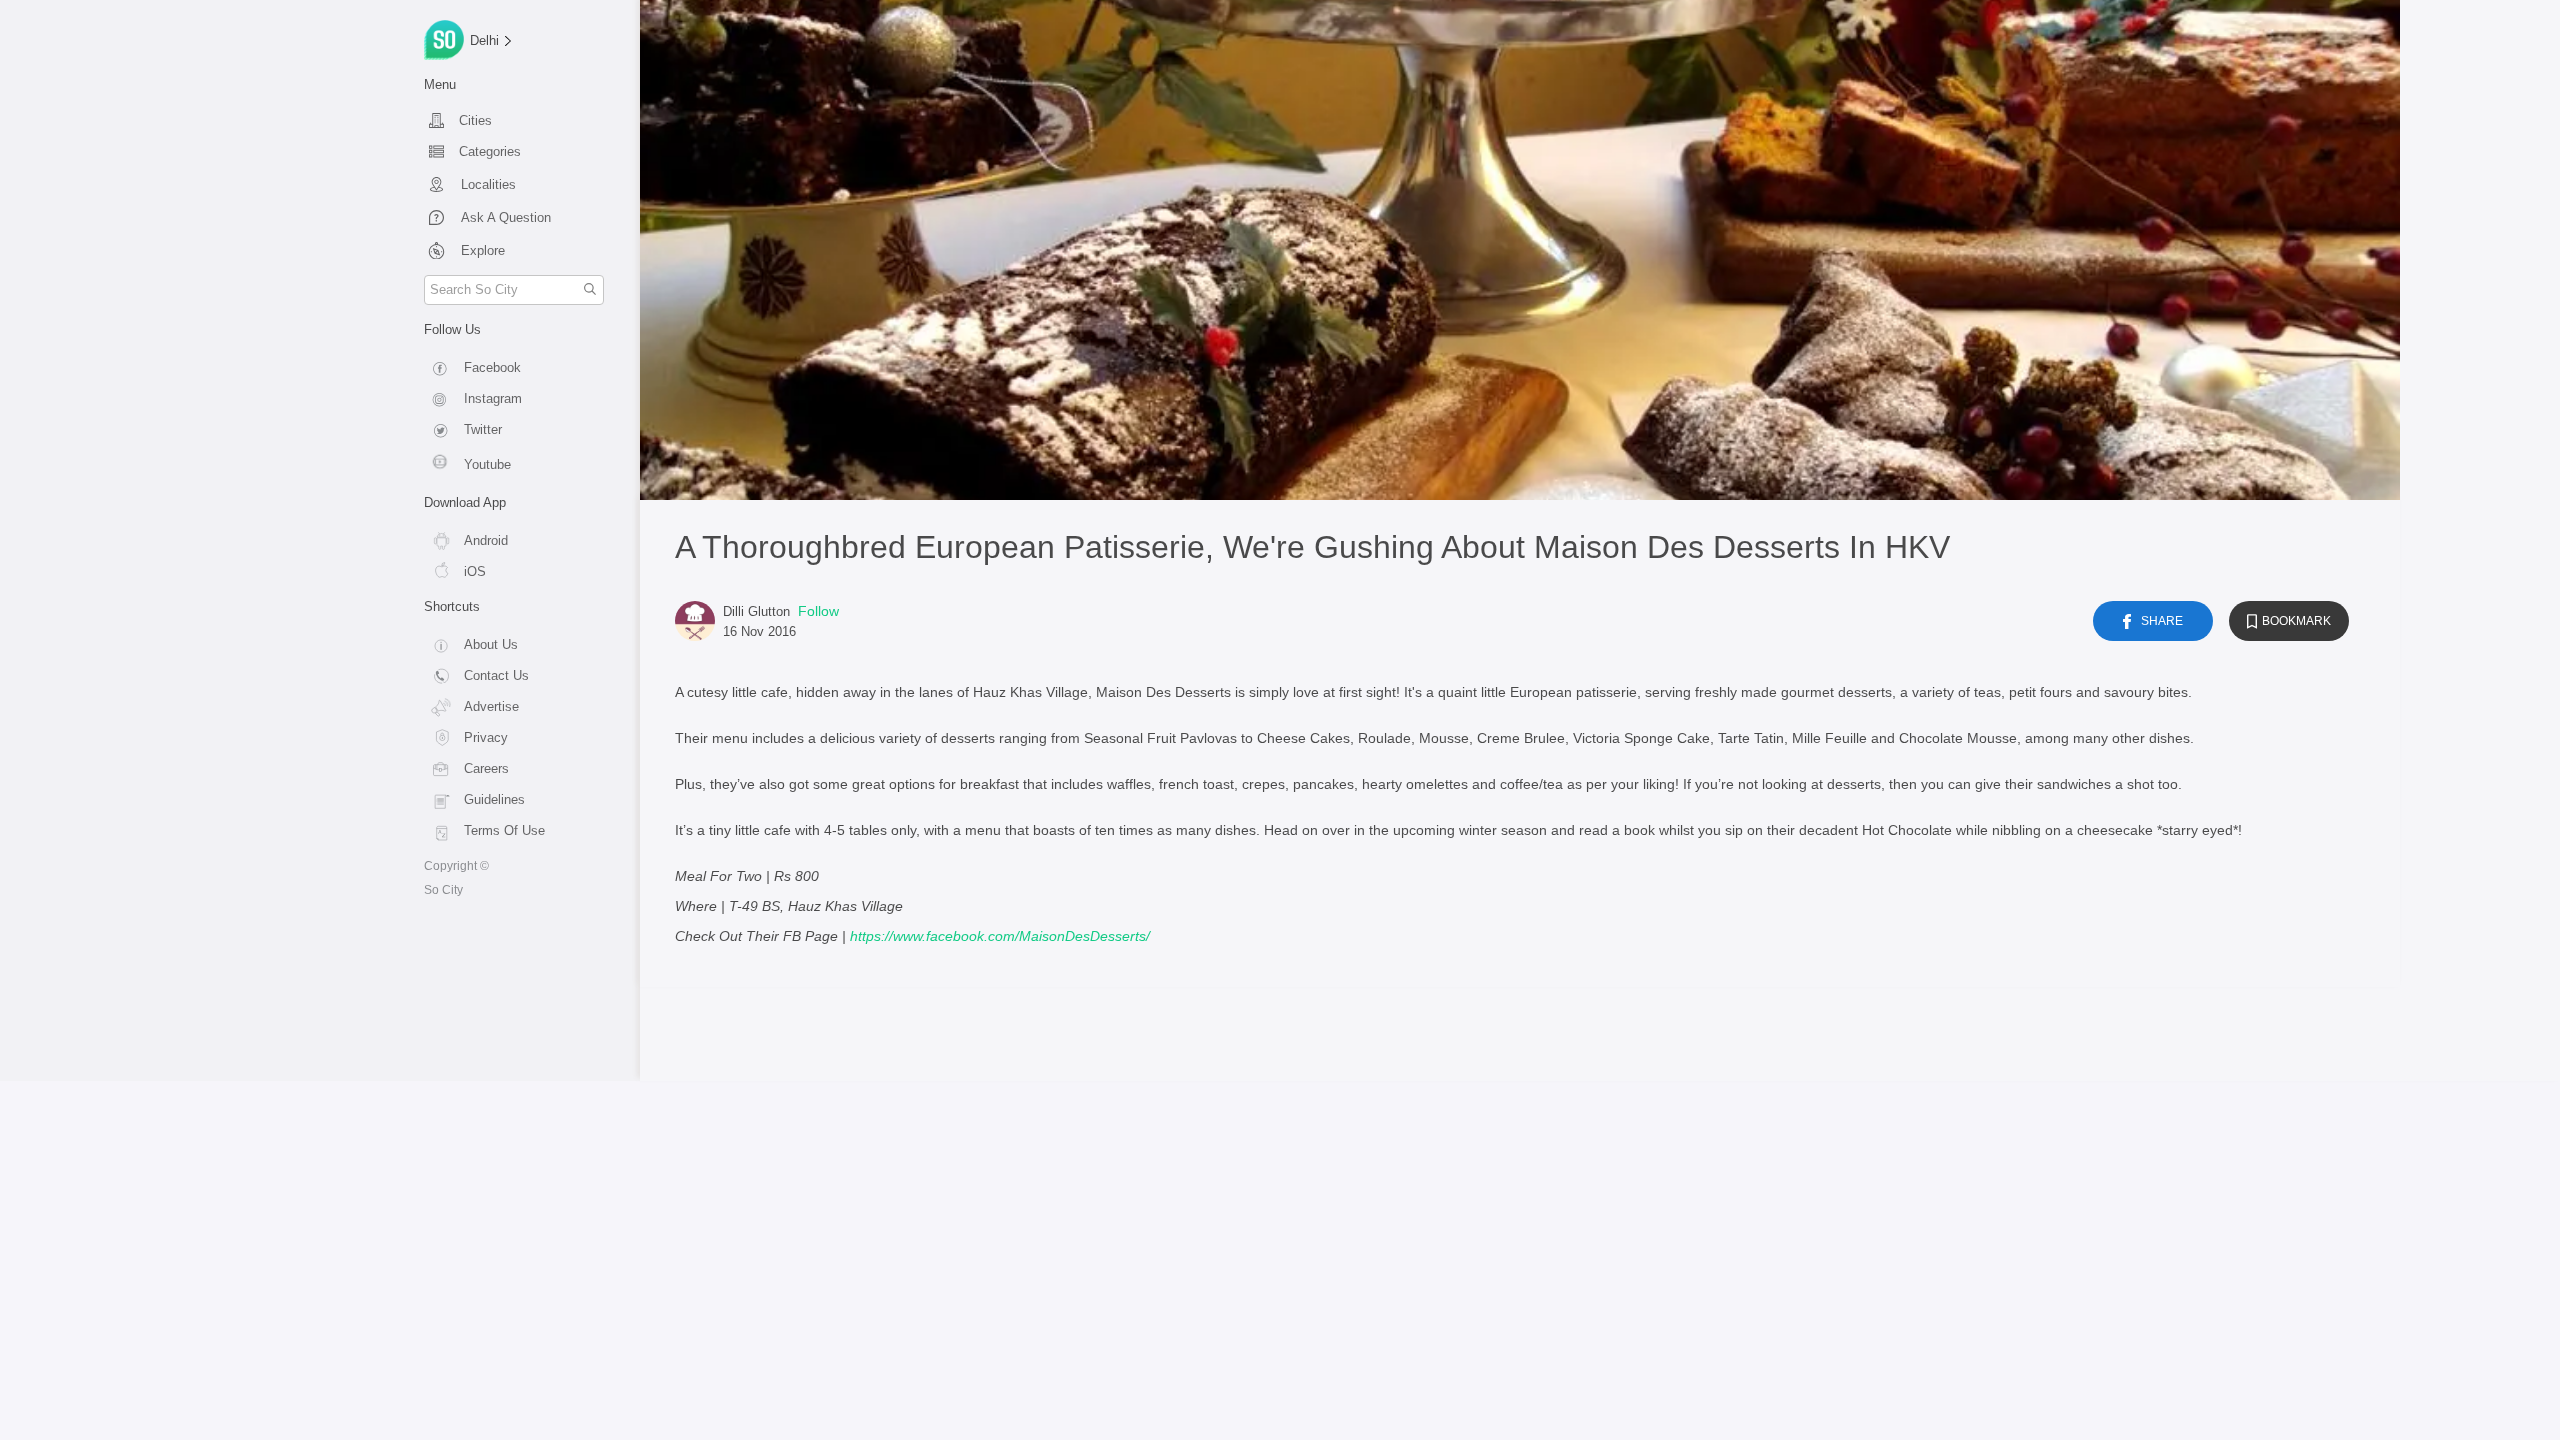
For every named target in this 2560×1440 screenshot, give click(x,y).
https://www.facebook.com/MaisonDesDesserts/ (1000, 936)
